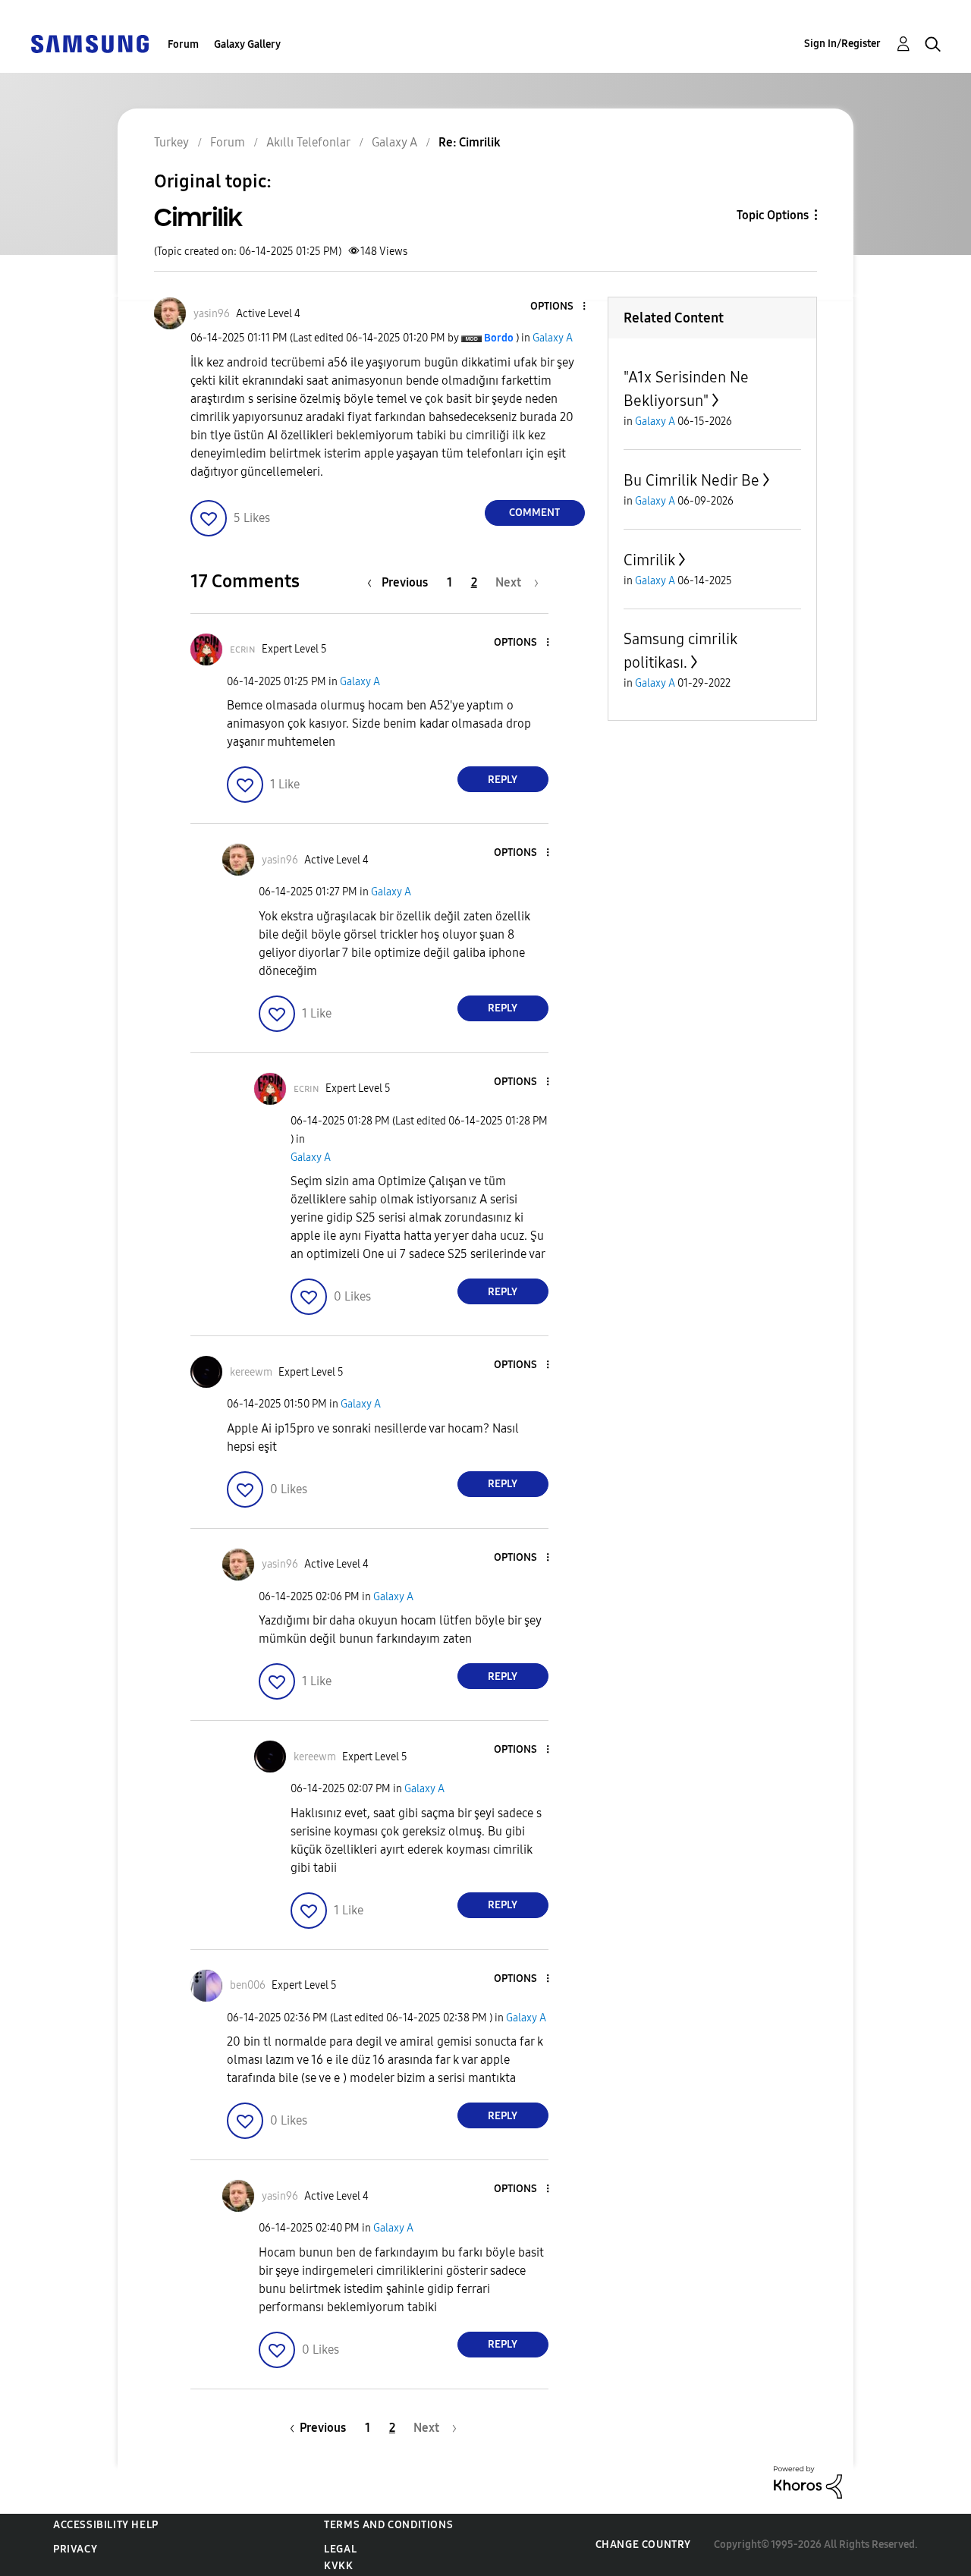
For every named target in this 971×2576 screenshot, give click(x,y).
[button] (558, 307)
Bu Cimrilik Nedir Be (691, 480)
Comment (534, 513)
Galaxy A (553, 338)
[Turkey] (90, 43)
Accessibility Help (106, 2525)
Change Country (643, 2545)
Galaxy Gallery (247, 44)
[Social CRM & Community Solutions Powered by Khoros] (808, 2482)
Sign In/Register (842, 44)
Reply (503, 780)
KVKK (338, 2566)
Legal (340, 2549)
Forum (183, 44)
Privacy (75, 2549)
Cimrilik (649, 560)
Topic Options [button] (773, 215)
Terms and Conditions (388, 2525)
